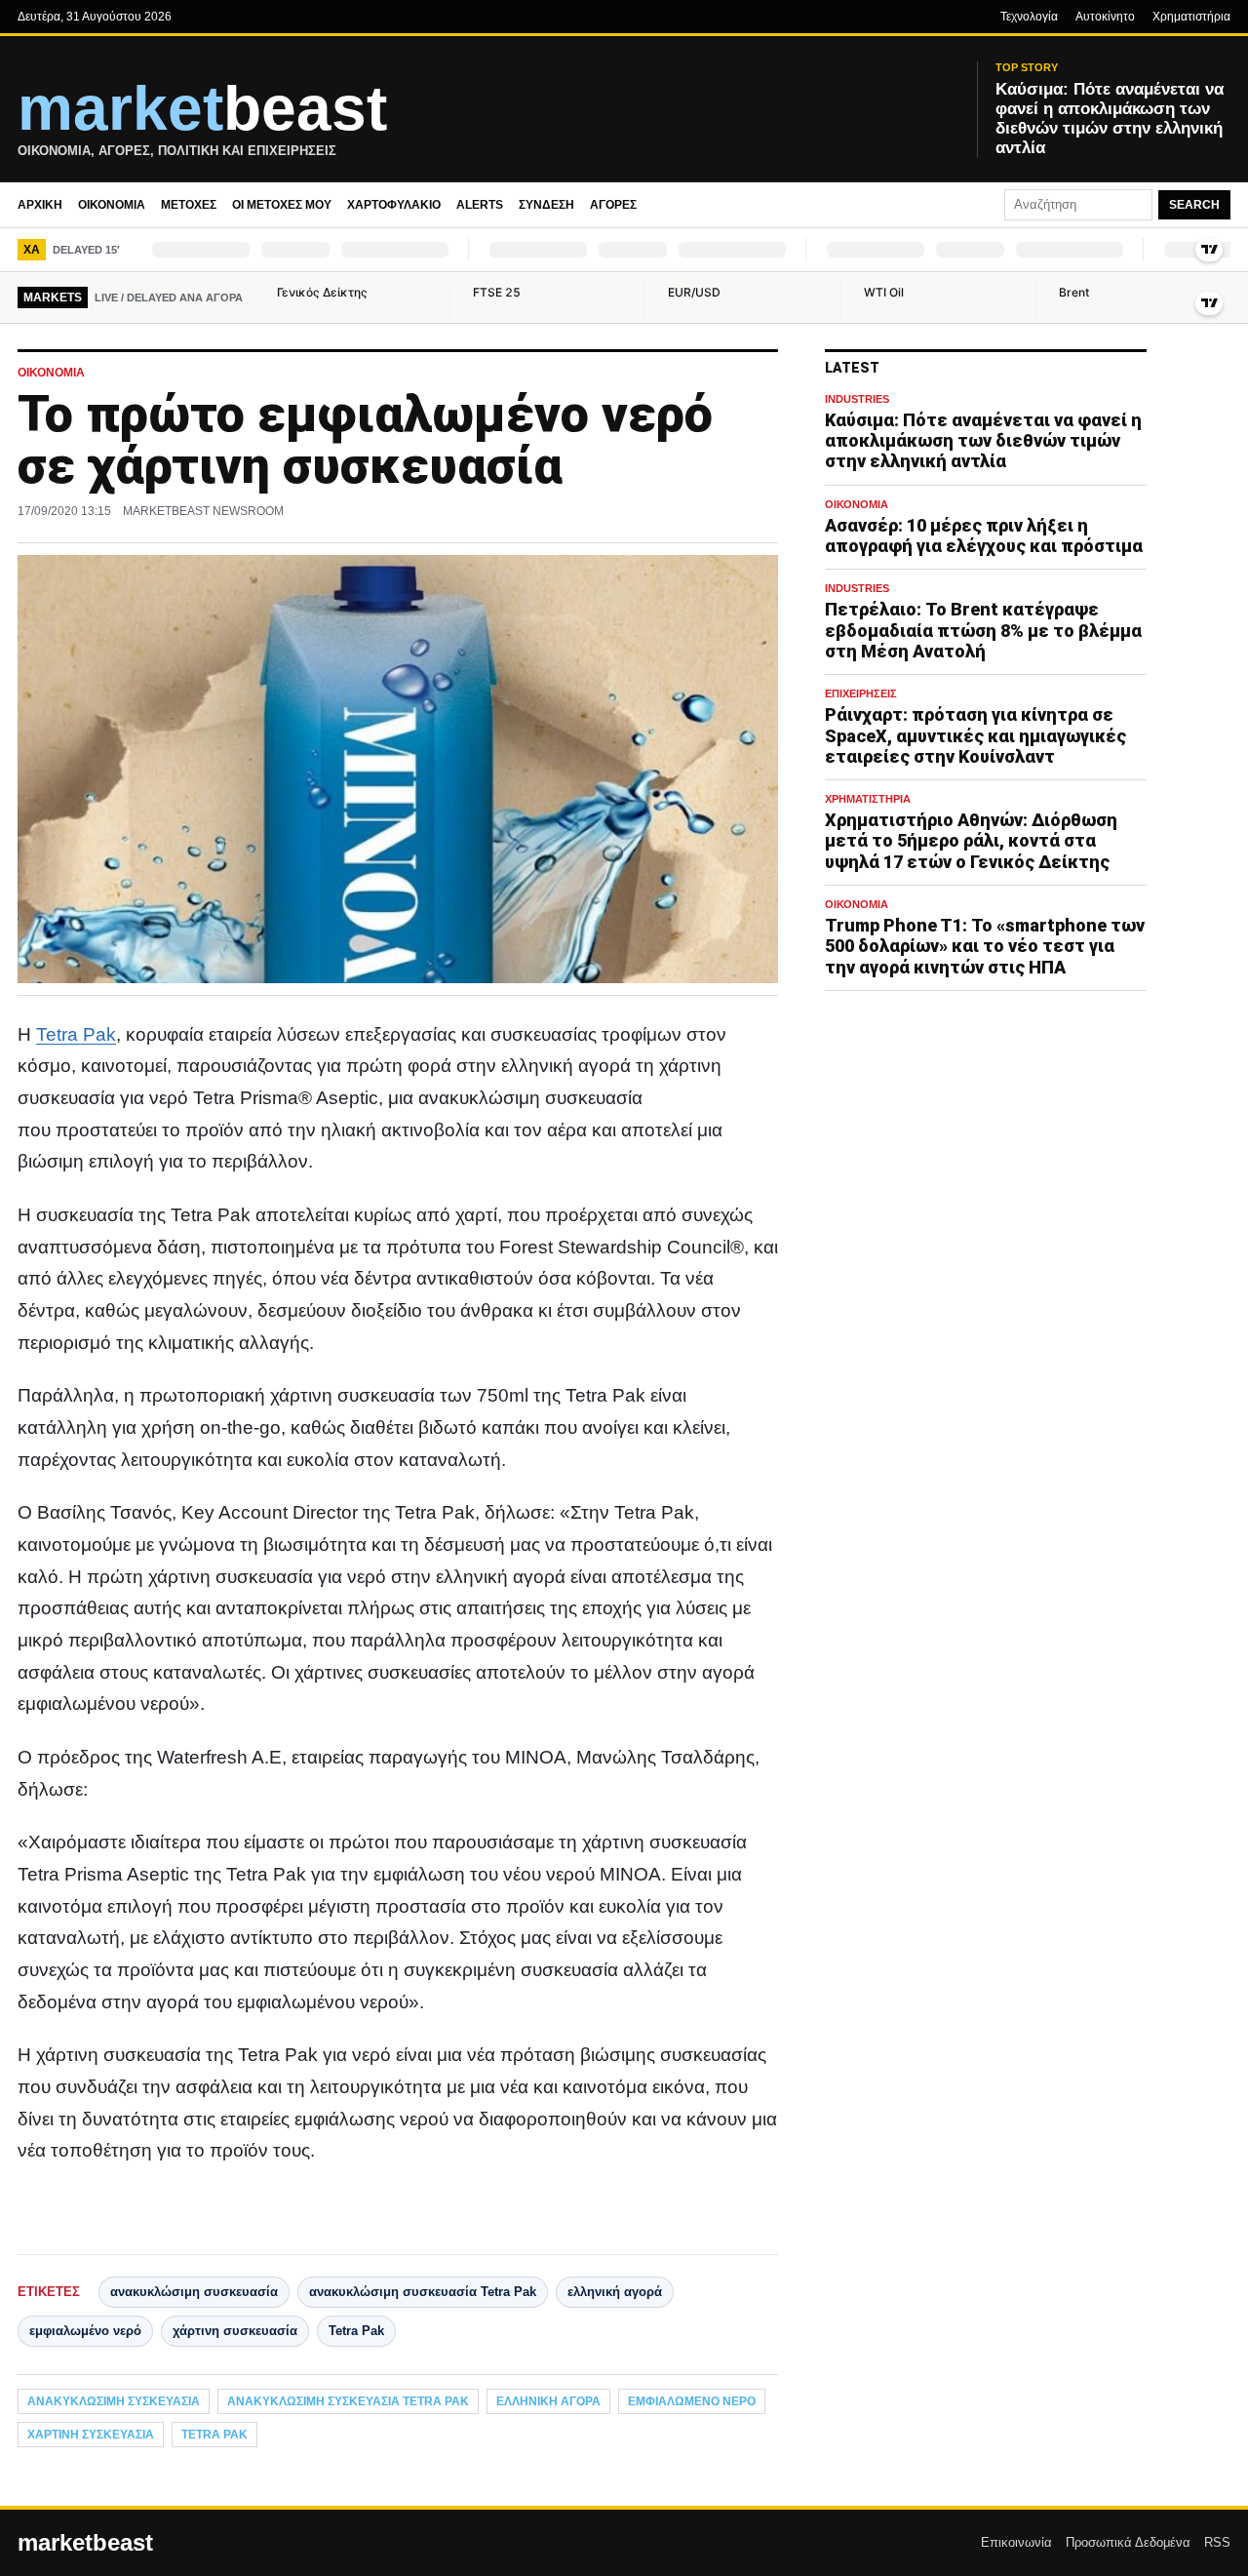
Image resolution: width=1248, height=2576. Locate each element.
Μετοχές (189, 205)
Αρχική (40, 205)
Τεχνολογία (1029, 17)
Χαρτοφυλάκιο (394, 205)
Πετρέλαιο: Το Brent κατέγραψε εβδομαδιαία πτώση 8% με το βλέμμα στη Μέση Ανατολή (983, 631)
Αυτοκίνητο (1105, 17)
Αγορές (613, 205)
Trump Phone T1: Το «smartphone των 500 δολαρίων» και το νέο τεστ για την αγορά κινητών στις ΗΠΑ (985, 946)
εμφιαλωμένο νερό (85, 2331)
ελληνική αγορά (615, 2292)
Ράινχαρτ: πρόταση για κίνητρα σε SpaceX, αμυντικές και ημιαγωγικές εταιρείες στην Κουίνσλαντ (975, 735)
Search (1194, 205)
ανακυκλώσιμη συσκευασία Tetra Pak (423, 2292)
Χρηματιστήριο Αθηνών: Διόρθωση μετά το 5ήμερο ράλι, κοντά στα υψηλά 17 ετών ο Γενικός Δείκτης (971, 840)
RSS (1217, 2542)
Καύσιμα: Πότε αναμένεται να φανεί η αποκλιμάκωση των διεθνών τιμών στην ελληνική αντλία (983, 440)
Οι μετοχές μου (282, 205)
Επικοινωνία (1016, 2542)
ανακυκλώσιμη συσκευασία (194, 2292)
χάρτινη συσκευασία (235, 2331)
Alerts (480, 205)
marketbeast (85, 2543)
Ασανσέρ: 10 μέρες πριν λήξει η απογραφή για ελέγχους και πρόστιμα (984, 535)
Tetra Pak (76, 1034)
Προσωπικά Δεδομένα (1128, 2542)
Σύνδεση (546, 205)
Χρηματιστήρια (1191, 17)
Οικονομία (112, 205)
